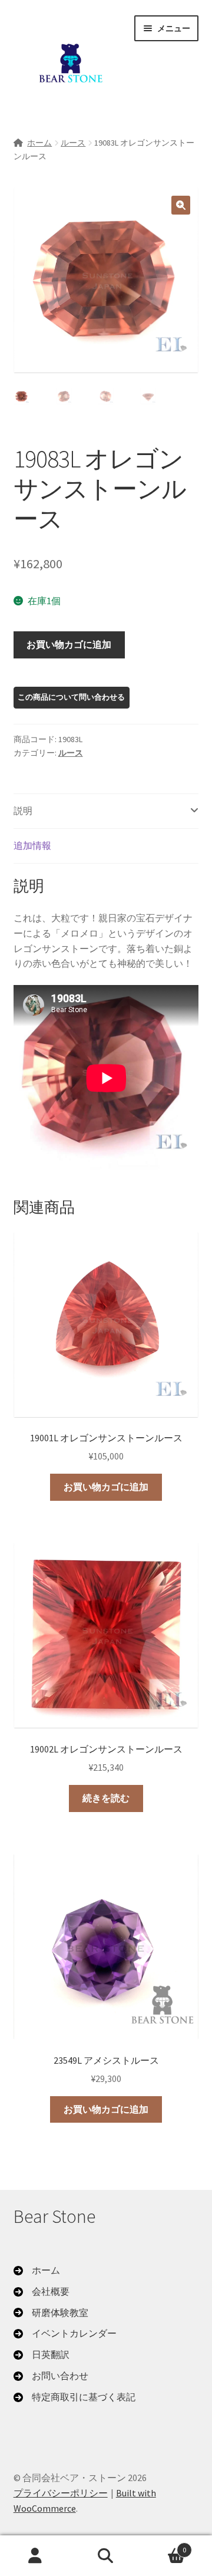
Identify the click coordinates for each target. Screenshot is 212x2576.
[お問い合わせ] (51, 2376)
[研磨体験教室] (51, 2313)
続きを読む (106, 1798)
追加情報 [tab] (32, 845)
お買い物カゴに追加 (69, 644)
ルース (73, 143)
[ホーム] (37, 2271)
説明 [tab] (23, 811)
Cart (164, 2546)
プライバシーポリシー (61, 2493)
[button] (181, 205)
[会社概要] (42, 2292)
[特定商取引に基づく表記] (74, 2397)
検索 (106, 2556)
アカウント (35, 2556)
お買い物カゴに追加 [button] (106, 1487)
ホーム (39, 143)
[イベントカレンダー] (65, 2334)
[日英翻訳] (42, 2355)
